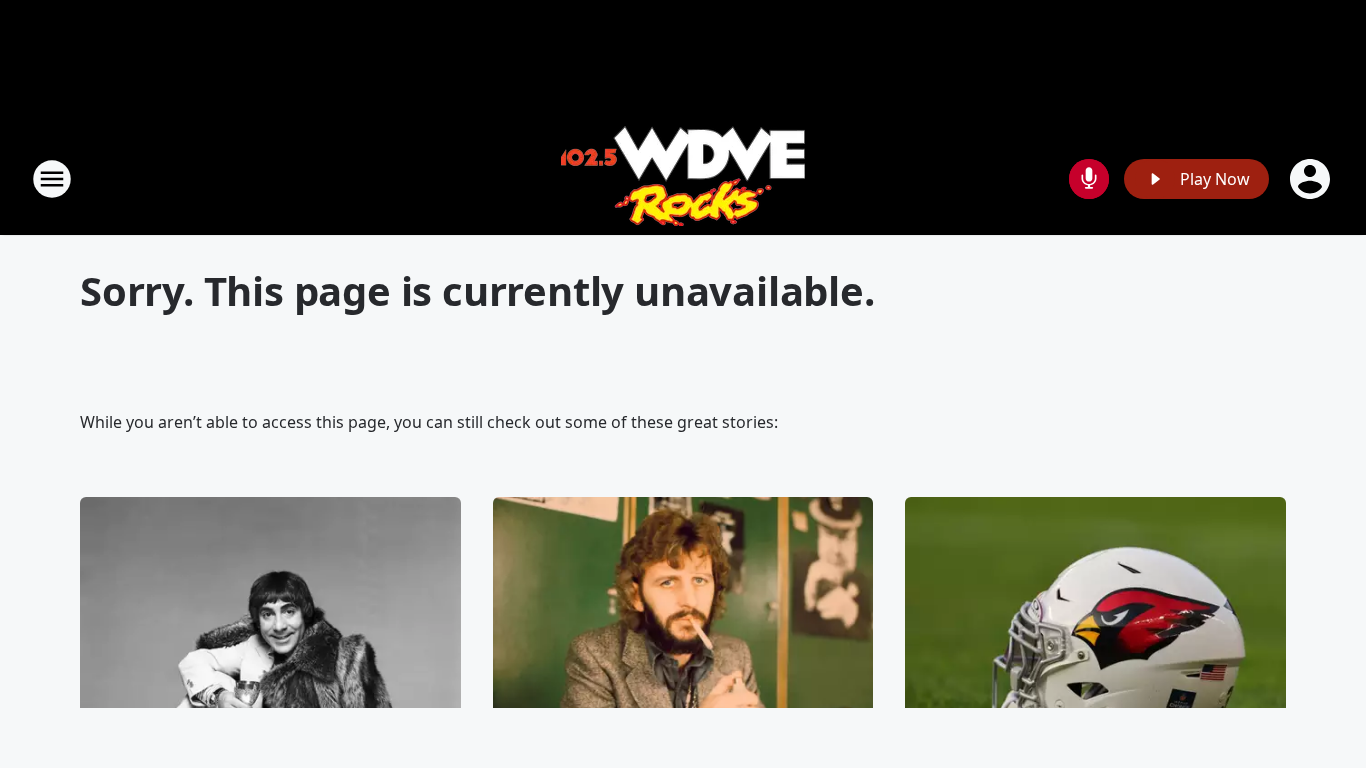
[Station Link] (683, 178)
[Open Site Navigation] (52, 179)
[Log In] (1312, 179)
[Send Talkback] (1089, 179)
